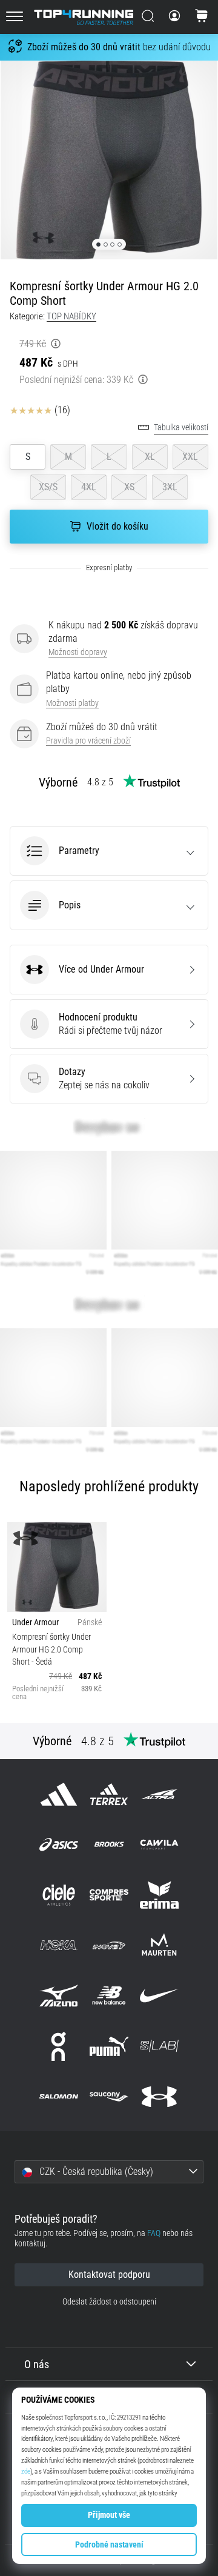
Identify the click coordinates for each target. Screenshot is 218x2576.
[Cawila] (160, 1844)
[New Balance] (109, 1996)
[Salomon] (58, 2096)
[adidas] (58, 1794)
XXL (190, 457)
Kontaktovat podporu (109, 2275)
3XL (170, 487)
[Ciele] (58, 1895)
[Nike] (160, 1996)
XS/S (48, 487)
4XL (89, 487)
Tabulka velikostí (181, 428)
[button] (109, 851)
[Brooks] (109, 1844)
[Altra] (160, 1794)
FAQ (154, 2233)
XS (129, 487)
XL (150, 457)
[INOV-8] (109, 1945)
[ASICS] (58, 1844)
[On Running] (58, 2046)
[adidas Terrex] (109, 1794)
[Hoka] (58, 1945)
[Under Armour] (160, 2096)
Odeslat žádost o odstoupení (109, 2302)
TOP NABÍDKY (71, 316)
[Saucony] (109, 2096)
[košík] (202, 17)
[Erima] (160, 1895)
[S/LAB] (160, 2046)
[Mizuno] (58, 1996)
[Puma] (109, 2046)
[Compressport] (109, 1895)
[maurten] (160, 1945)
